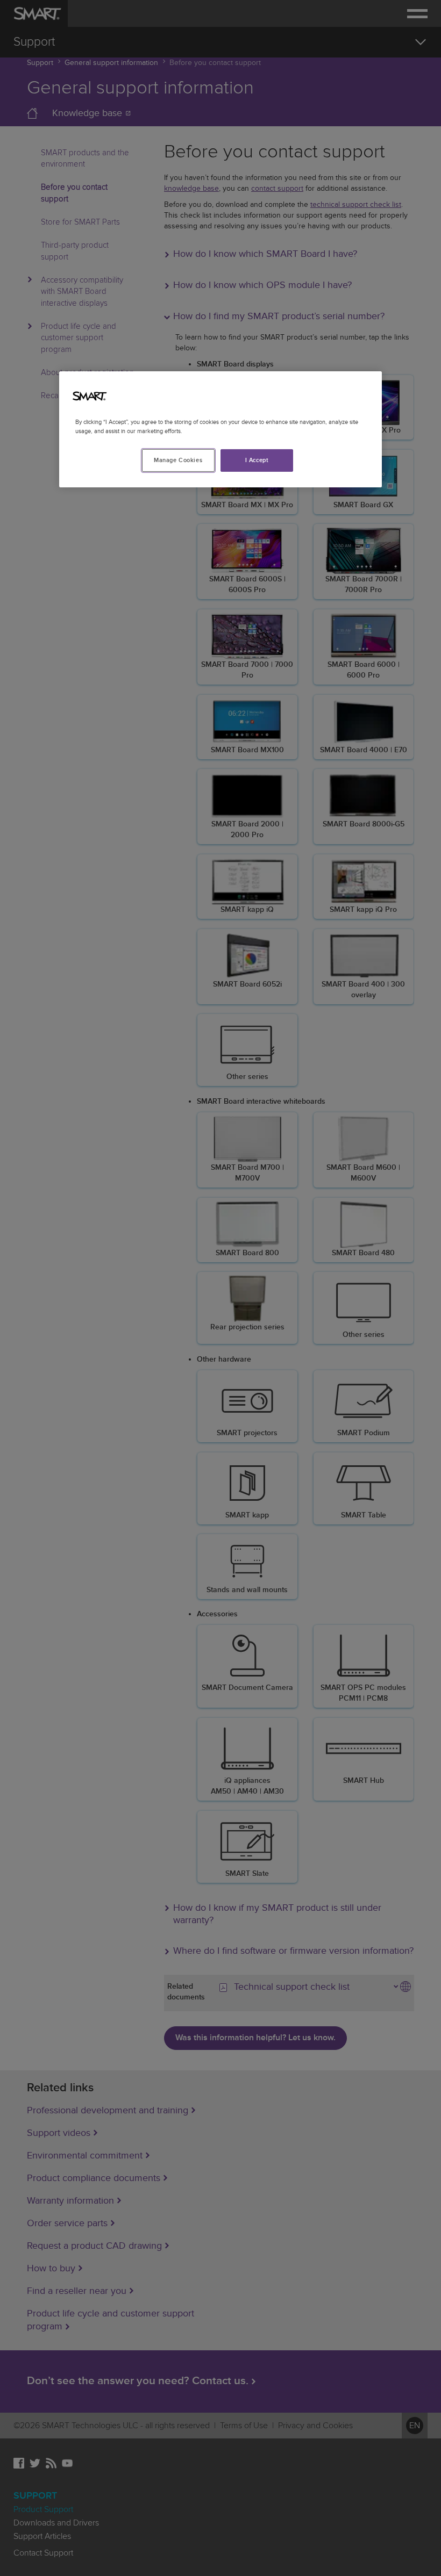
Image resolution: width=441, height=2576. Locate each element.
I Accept (257, 460)
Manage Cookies (178, 460)
